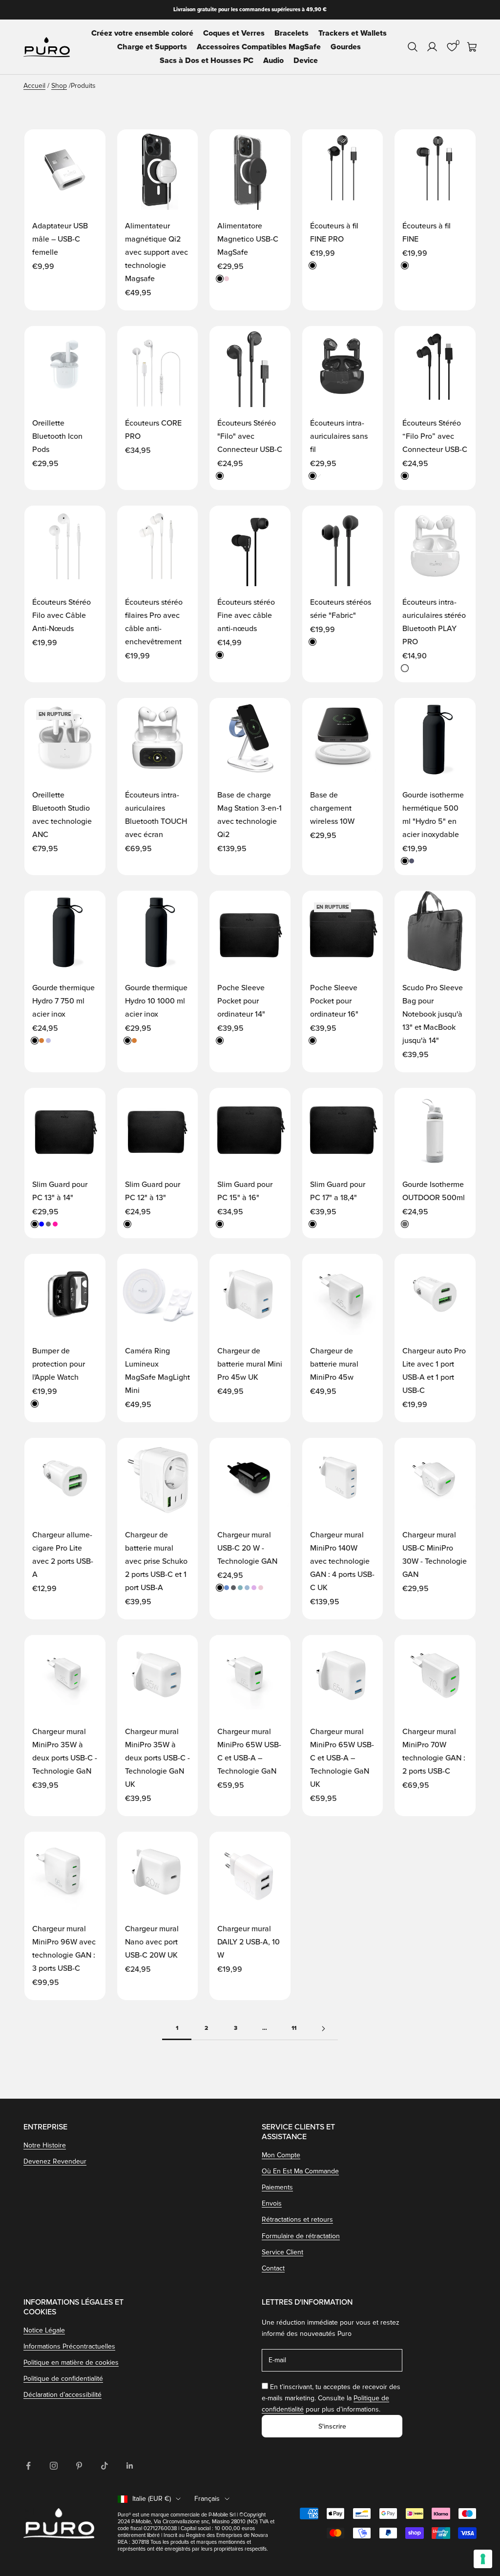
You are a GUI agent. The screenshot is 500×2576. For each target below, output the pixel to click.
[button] (88, 146)
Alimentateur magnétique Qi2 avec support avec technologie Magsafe (156, 252)
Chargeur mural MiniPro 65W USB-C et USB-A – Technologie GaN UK (342, 1758)
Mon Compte (281, 2155)
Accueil (34, 86)
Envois (272, 2203)
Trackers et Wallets (353, 33)
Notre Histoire (45, 2145)
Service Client (282, 2252)
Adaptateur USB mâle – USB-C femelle (60, 239)
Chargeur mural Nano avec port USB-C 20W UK (152, 1942)
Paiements (277, 2187)
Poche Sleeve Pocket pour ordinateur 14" (241, 1001)
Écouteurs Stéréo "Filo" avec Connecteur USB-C (250, 436)
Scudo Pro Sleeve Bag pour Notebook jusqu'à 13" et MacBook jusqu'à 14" (433, 1014)
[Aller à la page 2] (323, 2029)
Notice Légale (44, 2330)
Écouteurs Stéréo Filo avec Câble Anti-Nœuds (62, 615)
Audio (273, 61)
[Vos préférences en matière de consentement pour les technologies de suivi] (483, 2559)
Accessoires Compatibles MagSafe (259, 47)
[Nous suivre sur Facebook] (28, 2466)
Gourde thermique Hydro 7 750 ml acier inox (63, 1001)
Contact (273, 2268)
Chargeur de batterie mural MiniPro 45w (334, 1364)
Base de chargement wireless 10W (332, 808)
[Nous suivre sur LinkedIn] (130, 2466)
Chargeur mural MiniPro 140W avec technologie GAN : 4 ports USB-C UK (342, 1561)
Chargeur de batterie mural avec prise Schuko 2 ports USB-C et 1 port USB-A (156, 1561)
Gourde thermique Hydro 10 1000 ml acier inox (156, 1001)
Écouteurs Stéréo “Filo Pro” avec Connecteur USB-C (435, 436)
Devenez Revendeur (55, 2161)
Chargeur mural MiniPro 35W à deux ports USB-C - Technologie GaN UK (157, 1758)
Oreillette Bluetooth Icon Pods (57, 436)
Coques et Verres (234, 33)
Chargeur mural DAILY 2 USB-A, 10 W (249, 1942)
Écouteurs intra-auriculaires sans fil (339, 436)
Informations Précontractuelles (69, 2346)
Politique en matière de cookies (71, 2362)
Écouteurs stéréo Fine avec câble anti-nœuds (246, 615)
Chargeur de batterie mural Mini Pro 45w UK (250, 1364)
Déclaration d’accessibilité (62, 2395)
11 (294, 2028)
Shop (59, 86)
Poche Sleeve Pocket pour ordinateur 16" (334, 1001)
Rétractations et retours (297, 2219)
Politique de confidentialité (63, 2379)
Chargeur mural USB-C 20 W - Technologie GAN (247, 1548)
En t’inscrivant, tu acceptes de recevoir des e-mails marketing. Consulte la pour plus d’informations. (331, 2398)
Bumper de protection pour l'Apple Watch (59, 1364)
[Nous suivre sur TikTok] (104, 2466)
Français (207, 2499)
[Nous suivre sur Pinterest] (79, 2466)
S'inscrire (332, 2426)
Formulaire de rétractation (301, 2236)
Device (306, 61)
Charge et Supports (152, 47)
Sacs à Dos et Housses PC (207, 61)
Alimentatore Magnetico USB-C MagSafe (248, 239)
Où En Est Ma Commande (300, 2171)
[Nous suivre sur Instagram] (54, 2466)
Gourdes (346, 47)
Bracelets (292, 33)
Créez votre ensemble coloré (142, 33)
